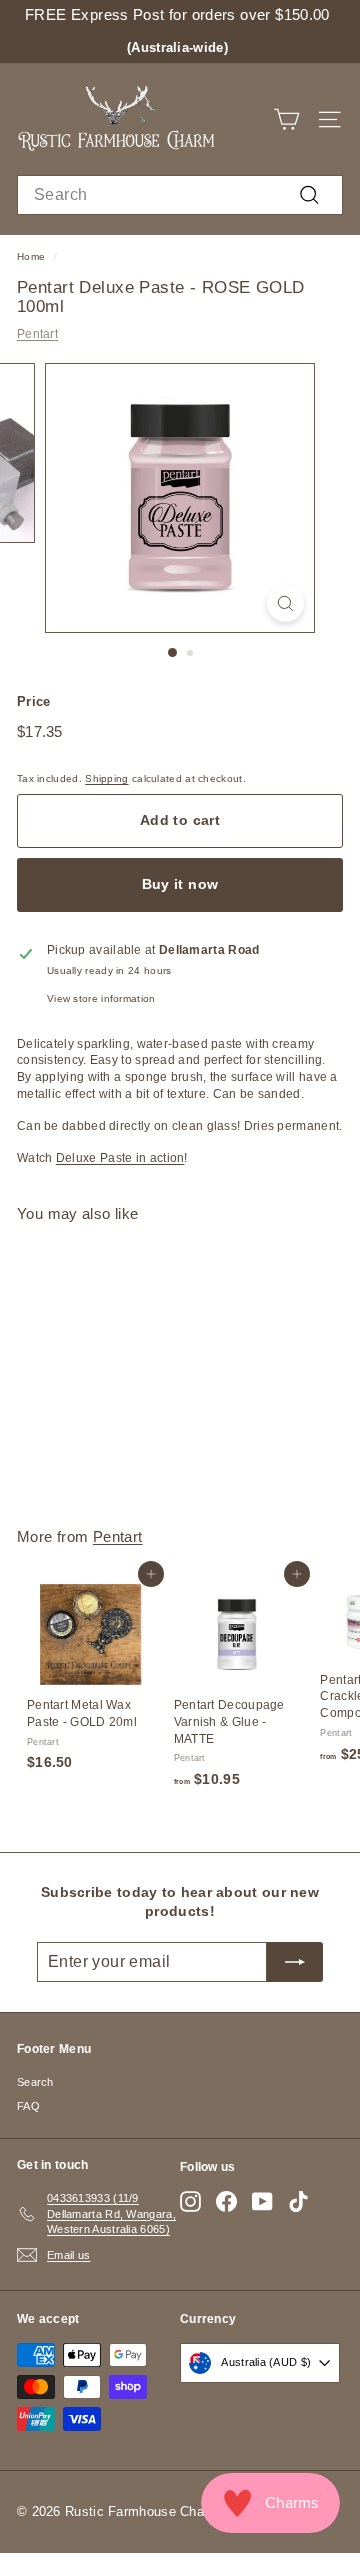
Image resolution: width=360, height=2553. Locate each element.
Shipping (106, 778)
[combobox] (180, 195)
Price (34, 701)
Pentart (37, 334)
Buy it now (180, 884)
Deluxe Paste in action (120, 1158)
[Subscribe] (295, 1962)
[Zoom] (285, 603)
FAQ (28, 2106)
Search (35, 2082)
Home (31, 256)
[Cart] (286, 119)
